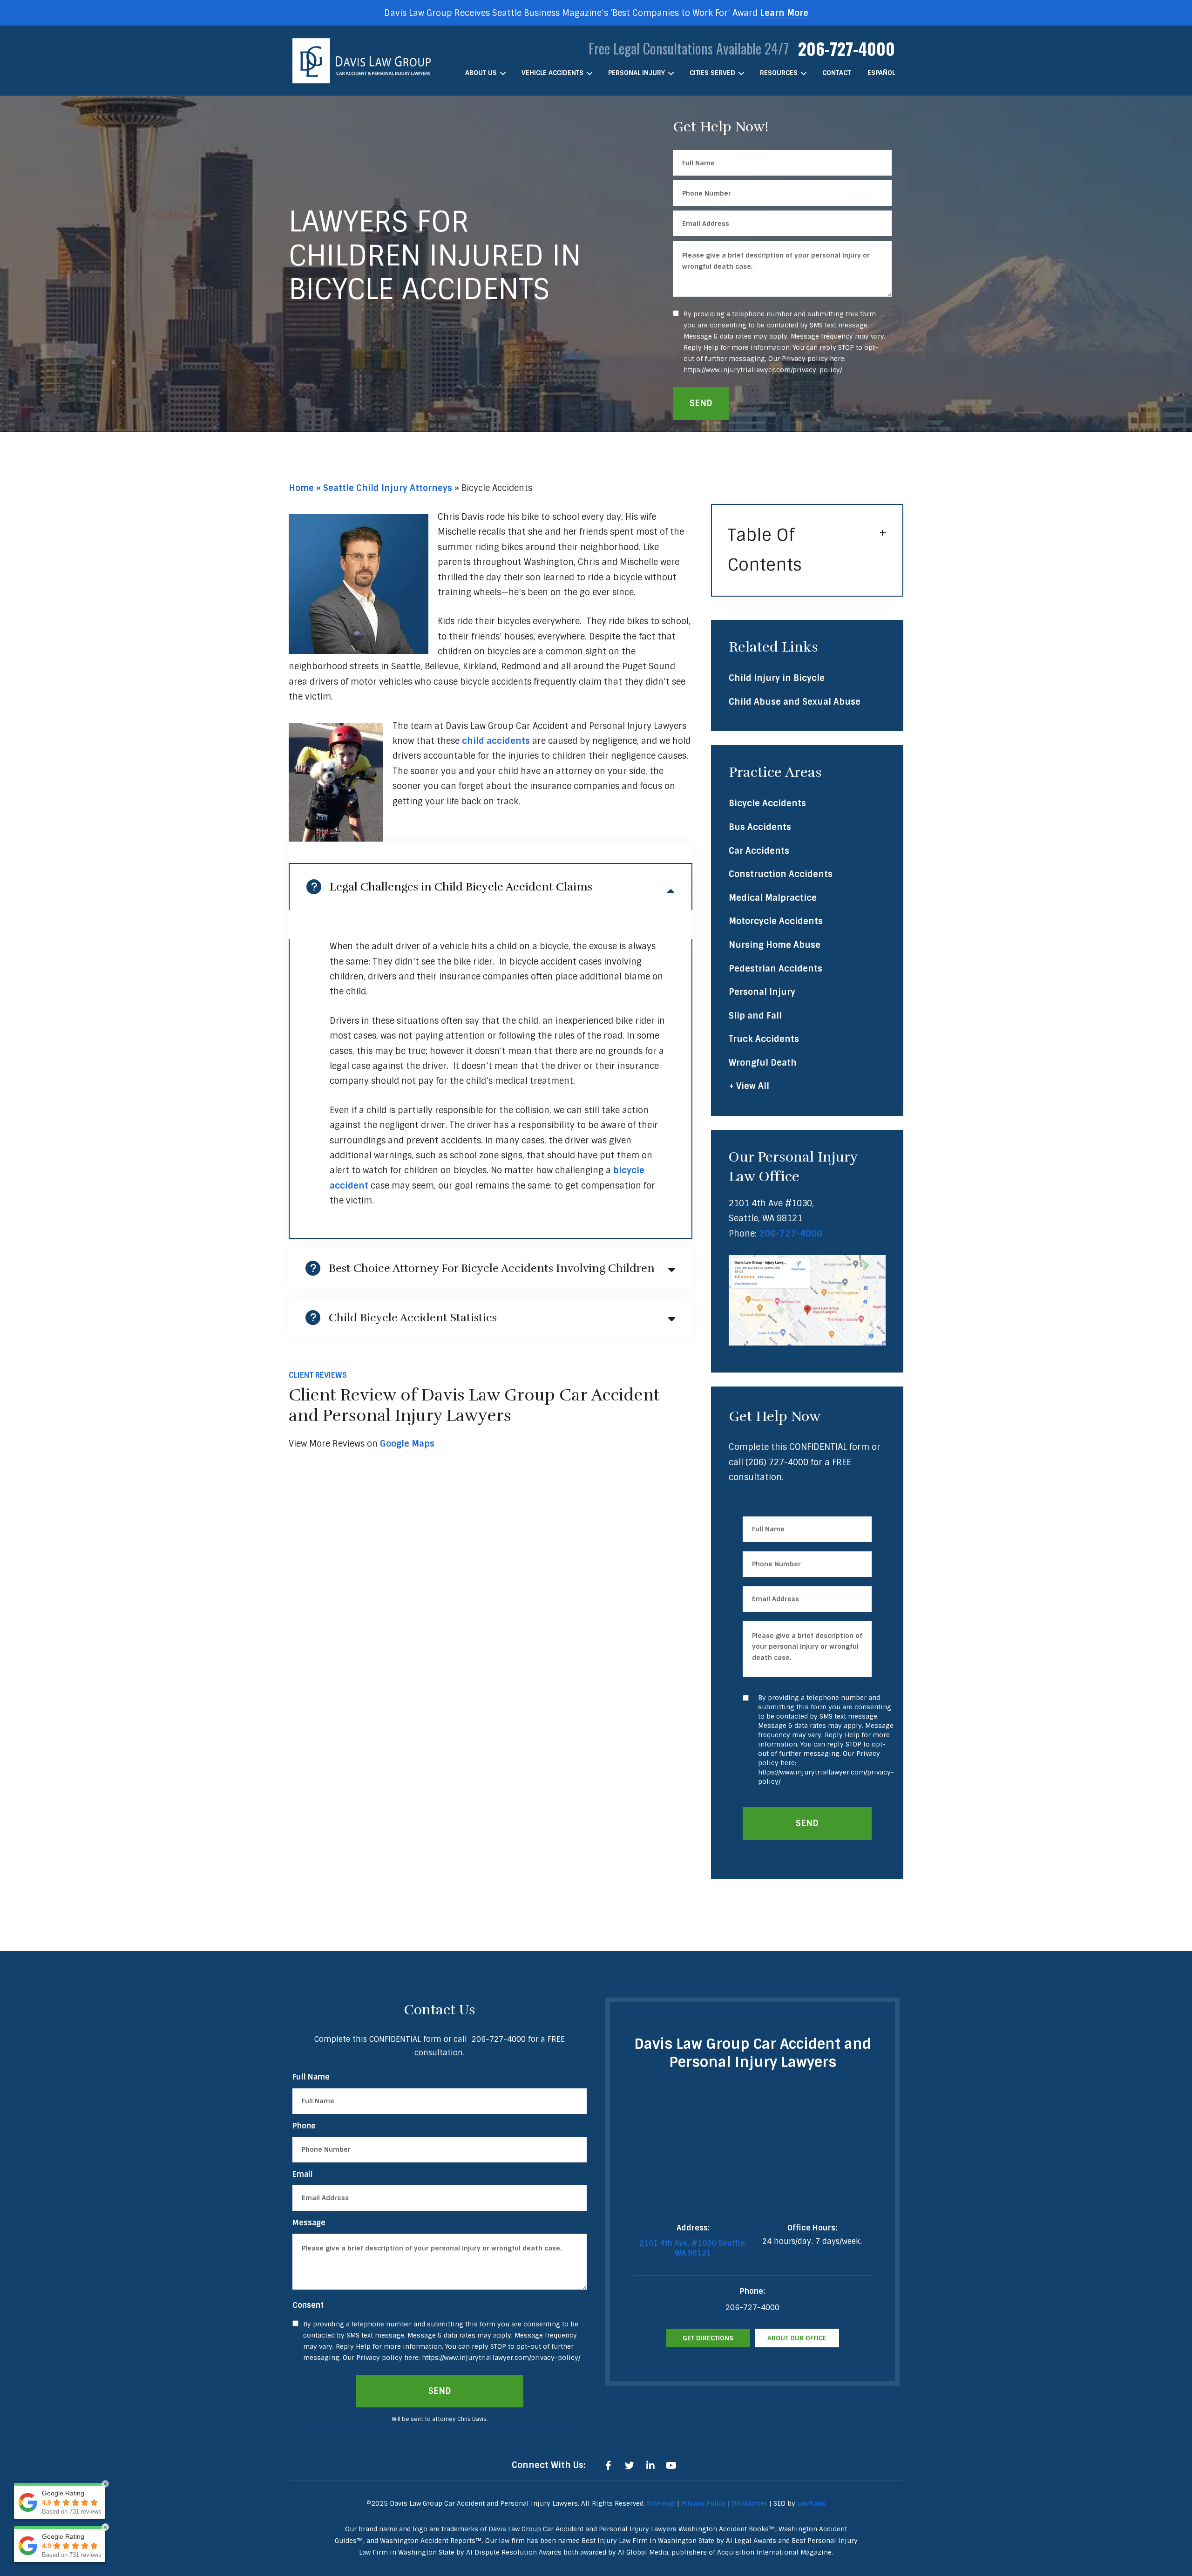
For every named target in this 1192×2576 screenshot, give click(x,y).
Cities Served (712, 73)
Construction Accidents (781, 874)
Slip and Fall (755, 1016)
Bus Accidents (760, 827)
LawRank (811, 2503)
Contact (836, 73)
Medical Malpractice (773, 898)
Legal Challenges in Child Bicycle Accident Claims (461, 887)
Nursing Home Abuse (775, 945)
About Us (481, 73)
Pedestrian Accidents (775, 969)
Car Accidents (759, 851)
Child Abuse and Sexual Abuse (795, 702)
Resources (779, 73)
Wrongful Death (763, 1063)
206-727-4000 (847, 48)
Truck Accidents (764, 1039)
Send (701, 403)
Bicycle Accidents (767, 803)
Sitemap (661, 2503)
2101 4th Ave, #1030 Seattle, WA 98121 (693, 2248)
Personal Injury (637, 73)
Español (881, 73)
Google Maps (407, 1444)
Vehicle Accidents (552, 73)
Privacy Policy (704, 2503)
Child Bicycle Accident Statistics (413, 1318)
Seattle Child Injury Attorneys (388, 488)
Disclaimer (750, 2503)
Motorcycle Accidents (776, 921)
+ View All (749, 1086)
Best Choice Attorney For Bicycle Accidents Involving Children (492, 1268)
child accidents (496, 741)
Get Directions (708, 2338)
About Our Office (797, 2338)
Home (301, 488)
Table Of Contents (765, 550)
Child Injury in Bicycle (777, 678)
